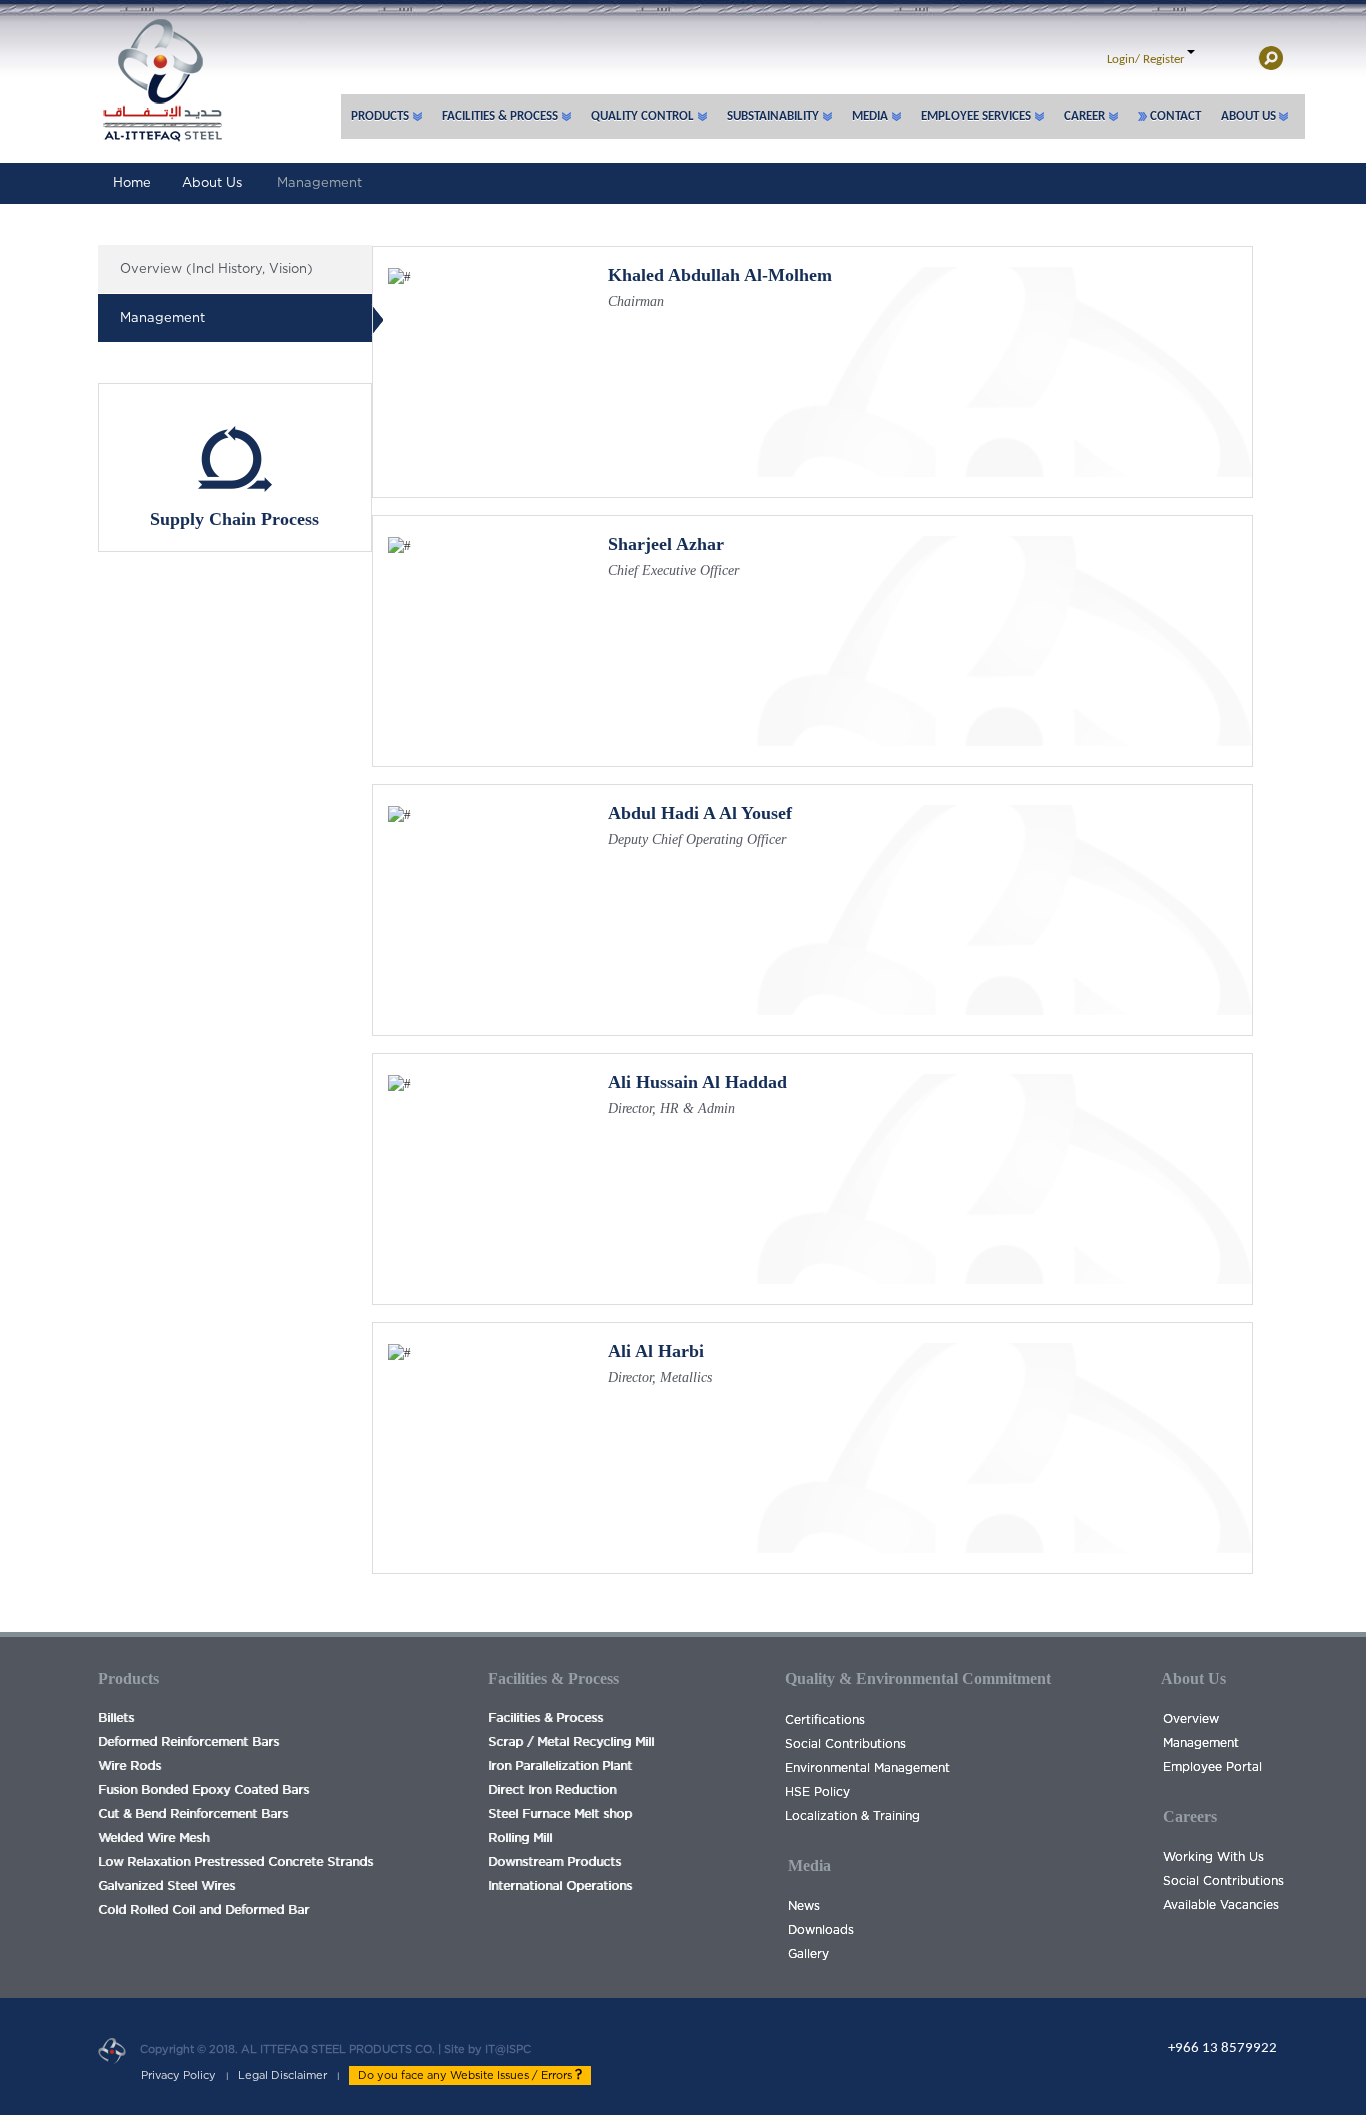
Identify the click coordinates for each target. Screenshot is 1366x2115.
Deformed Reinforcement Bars (188, 1742)
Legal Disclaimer (282, 2075)
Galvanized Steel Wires (166, 1886)
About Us (212, 183)
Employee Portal (1212, 1767)
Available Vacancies (1221, 1905)
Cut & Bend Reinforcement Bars (193, 1814)
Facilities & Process (545, 1718)
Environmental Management (867, 1768)
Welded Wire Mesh (153, 1838)
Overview (1191, 1719)
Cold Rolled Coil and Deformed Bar (203, 1910)
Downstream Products (554, 1862)
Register (1164, 59)
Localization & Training (852, 1816)
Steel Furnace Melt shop (560, 1814)
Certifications (825, 1720)
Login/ (1123, 59)
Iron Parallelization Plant (560, 1766)
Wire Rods (129, 1766)
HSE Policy (817, 1792)
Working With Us (1213, 1857)
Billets (116, 1718)
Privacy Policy (178, 2075)
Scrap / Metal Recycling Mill (571, 1742)
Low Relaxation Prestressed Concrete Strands (235, 1862)
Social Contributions (845, 1744)
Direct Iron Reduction (552, 1790)
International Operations (560, 1886)
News (804, 1906)
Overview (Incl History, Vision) (216, 269)
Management (319, 183)
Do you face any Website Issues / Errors (465, 2075)
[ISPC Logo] (160, 70)
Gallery (808, 1954)
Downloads (821, 1930)
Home (132, 183)
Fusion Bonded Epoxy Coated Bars (203, 1790)
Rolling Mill (520, 1838)
